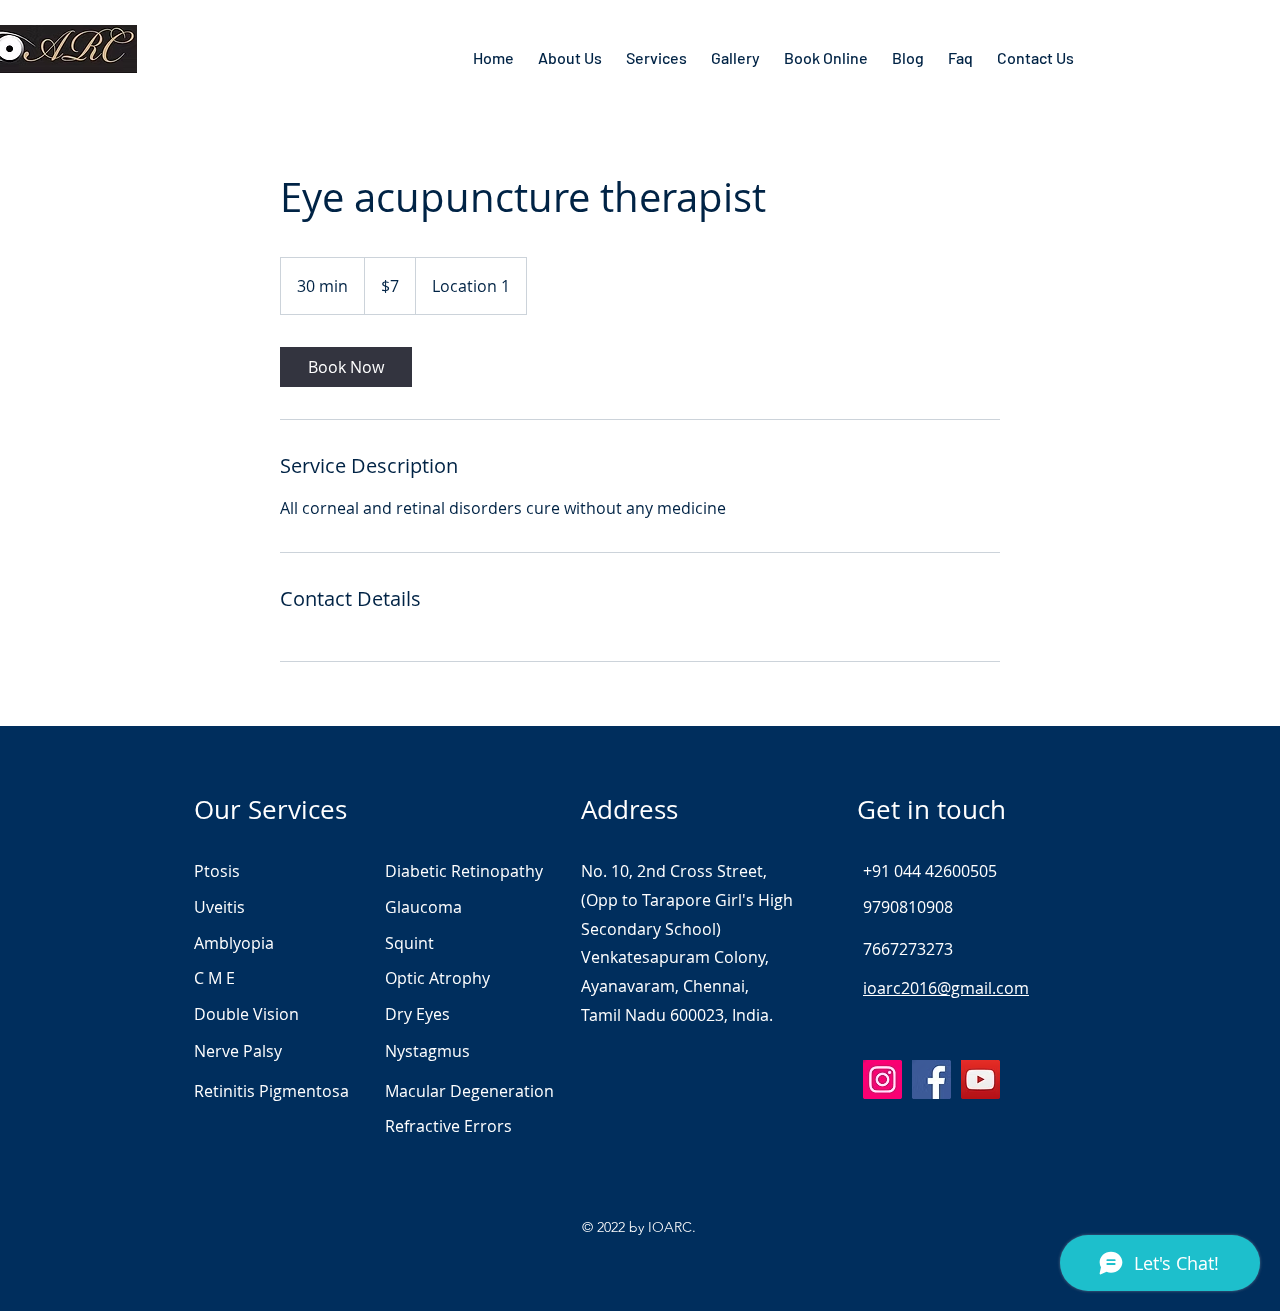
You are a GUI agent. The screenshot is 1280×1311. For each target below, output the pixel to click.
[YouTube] (980, 1079)
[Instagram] (882, 1079)
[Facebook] (931, 1079)
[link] (346, 367)
